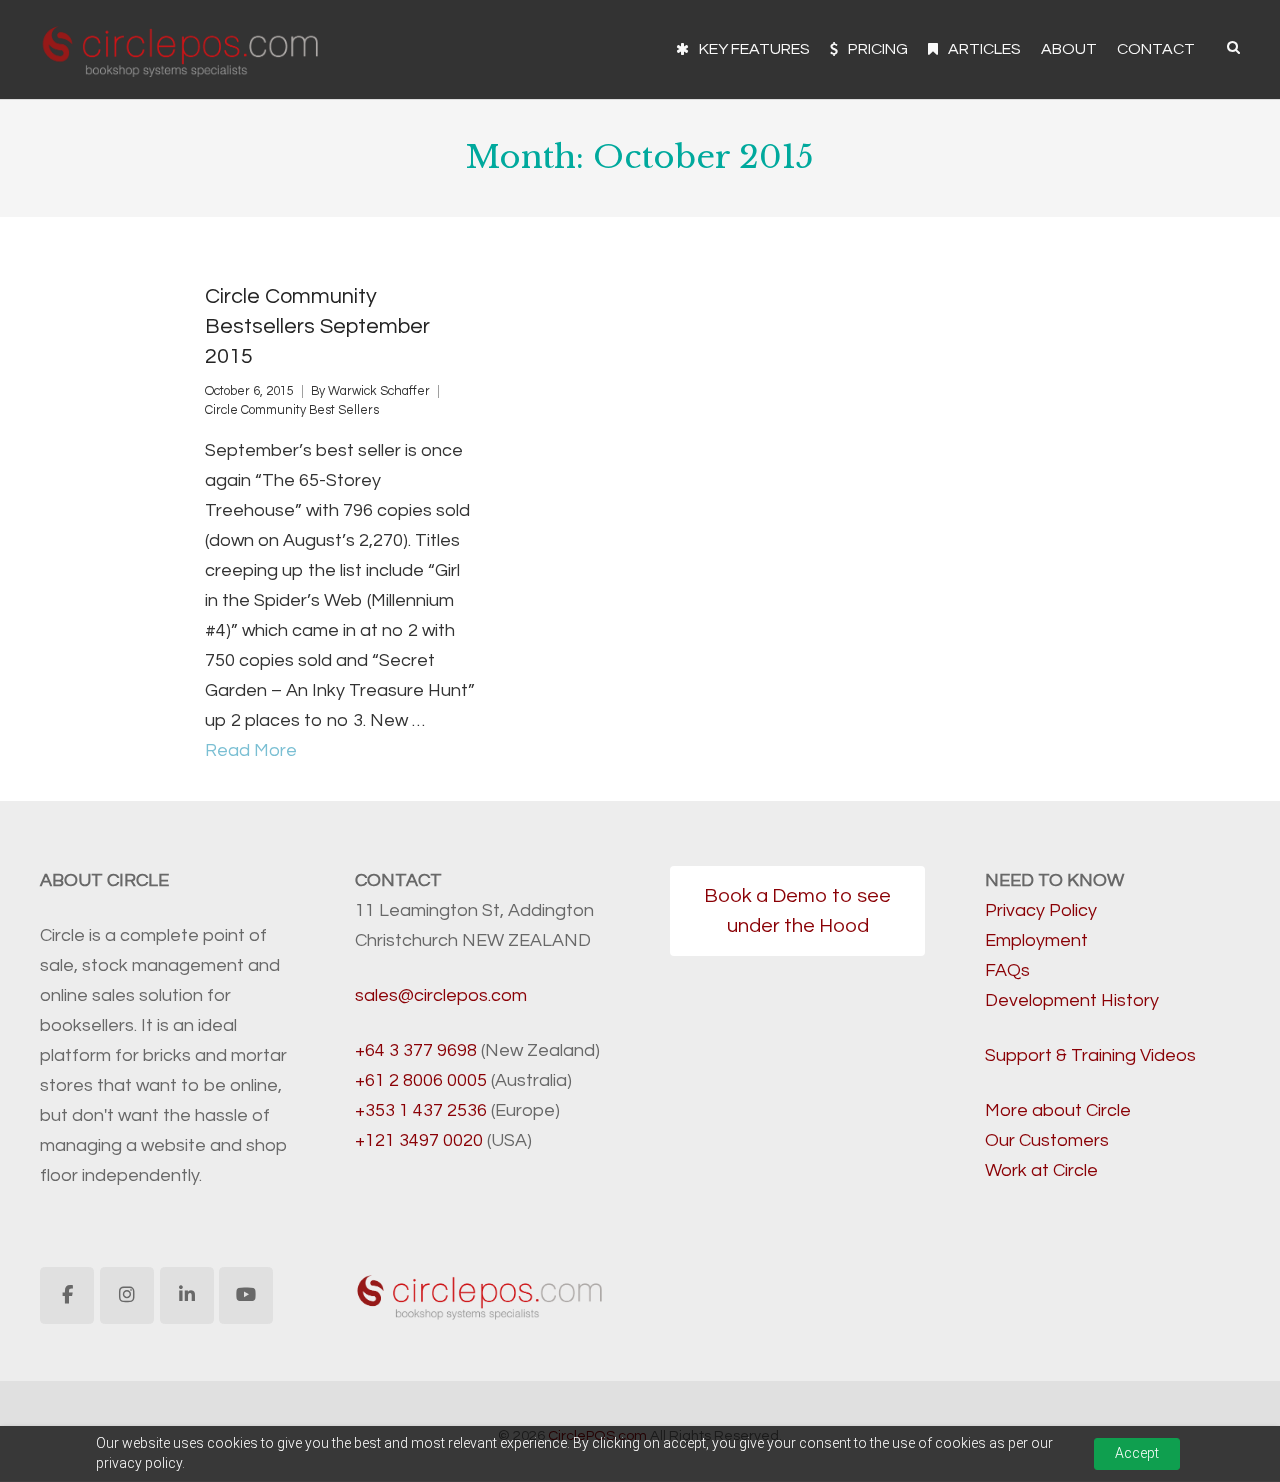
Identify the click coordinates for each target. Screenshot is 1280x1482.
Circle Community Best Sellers (292, 410)
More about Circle (1058, 1110)
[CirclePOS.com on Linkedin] (187, 1295)
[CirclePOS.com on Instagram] (127, 1295)
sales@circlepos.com (441, 995)
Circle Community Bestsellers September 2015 (317, 326)
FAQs (1007, 970)
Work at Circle (1041, 1170)
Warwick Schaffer (379, 391)
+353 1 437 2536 (421, 1110)
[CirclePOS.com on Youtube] (246, 1295)
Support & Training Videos (1090, 1055)
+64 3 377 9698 (416, 1050)
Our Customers (1047, 1140)
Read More (251, 750)
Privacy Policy (1041, 910)
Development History (1072, 1000)
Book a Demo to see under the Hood (797, 911)
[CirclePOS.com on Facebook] (67, 1295)
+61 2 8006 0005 (421, 1080)
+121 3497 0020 (419, 1140)
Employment (1036, 940)
